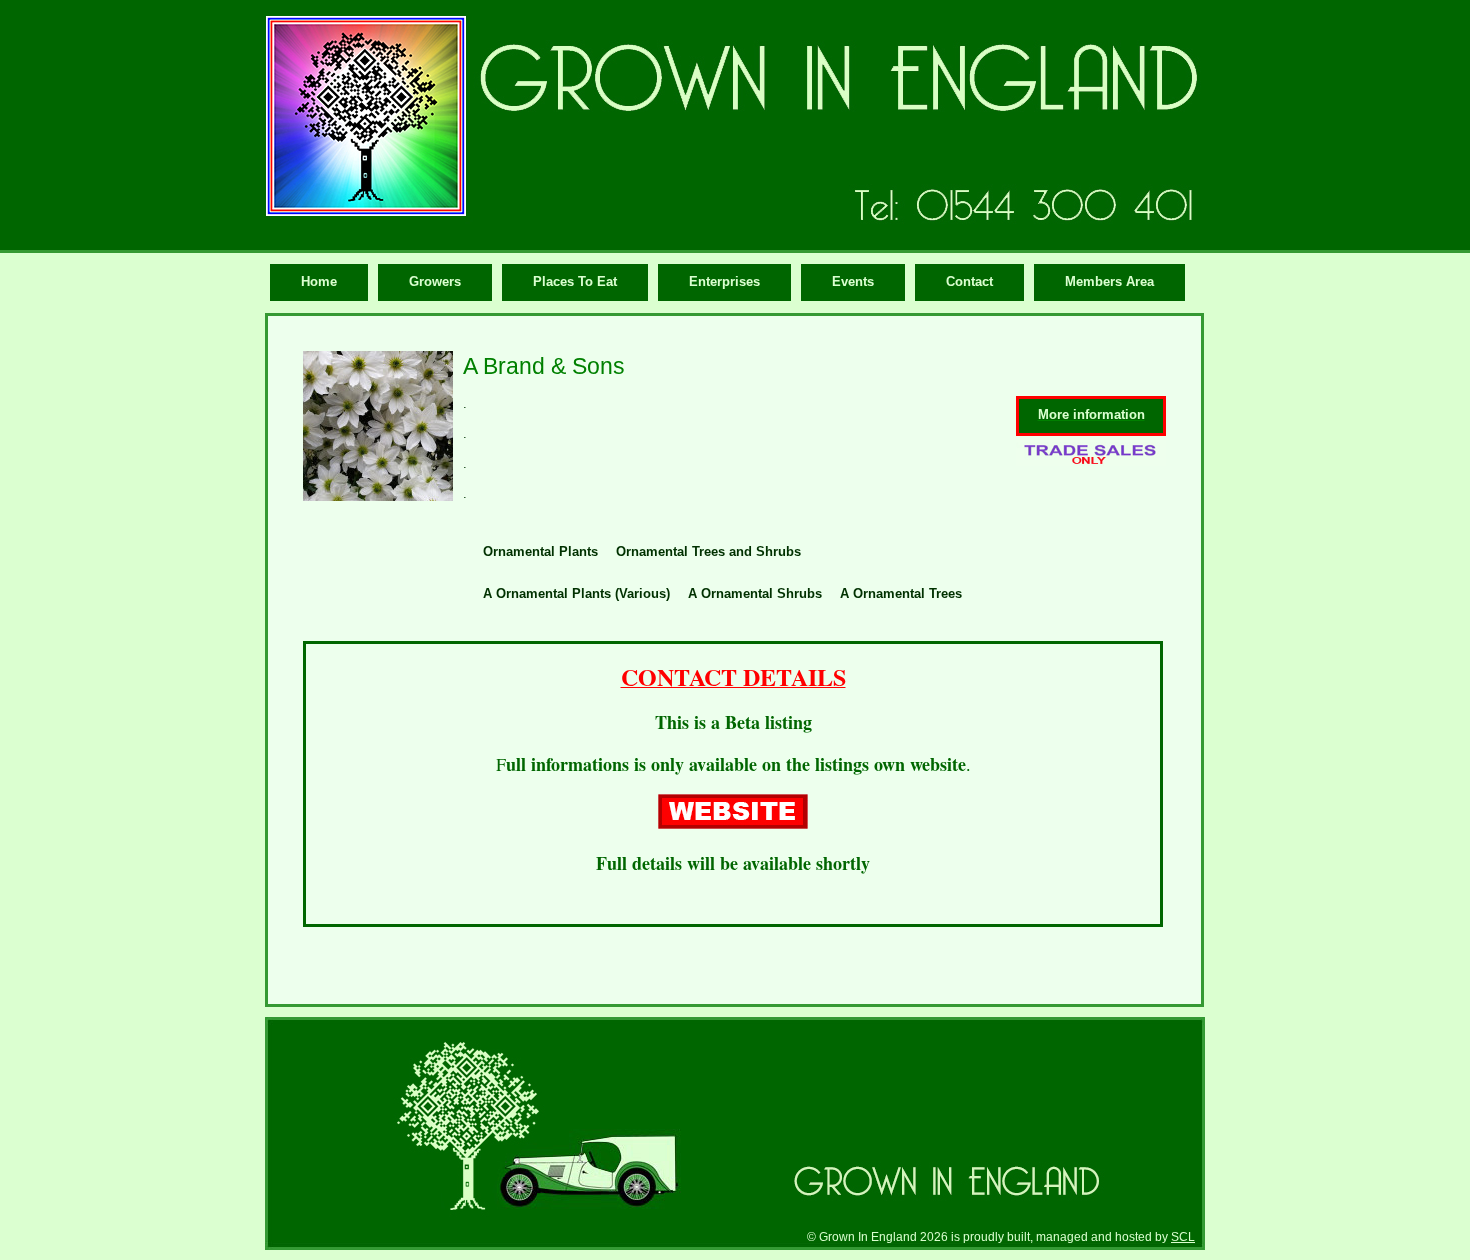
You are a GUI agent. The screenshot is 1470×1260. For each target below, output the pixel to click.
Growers (435, 281)
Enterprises (724, 281)
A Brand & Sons (544, 366)
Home (319, 281)
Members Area (1109, 281)
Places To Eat (575, 281)
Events (853, 281)
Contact (969, 281)
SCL (1183, 1236)
